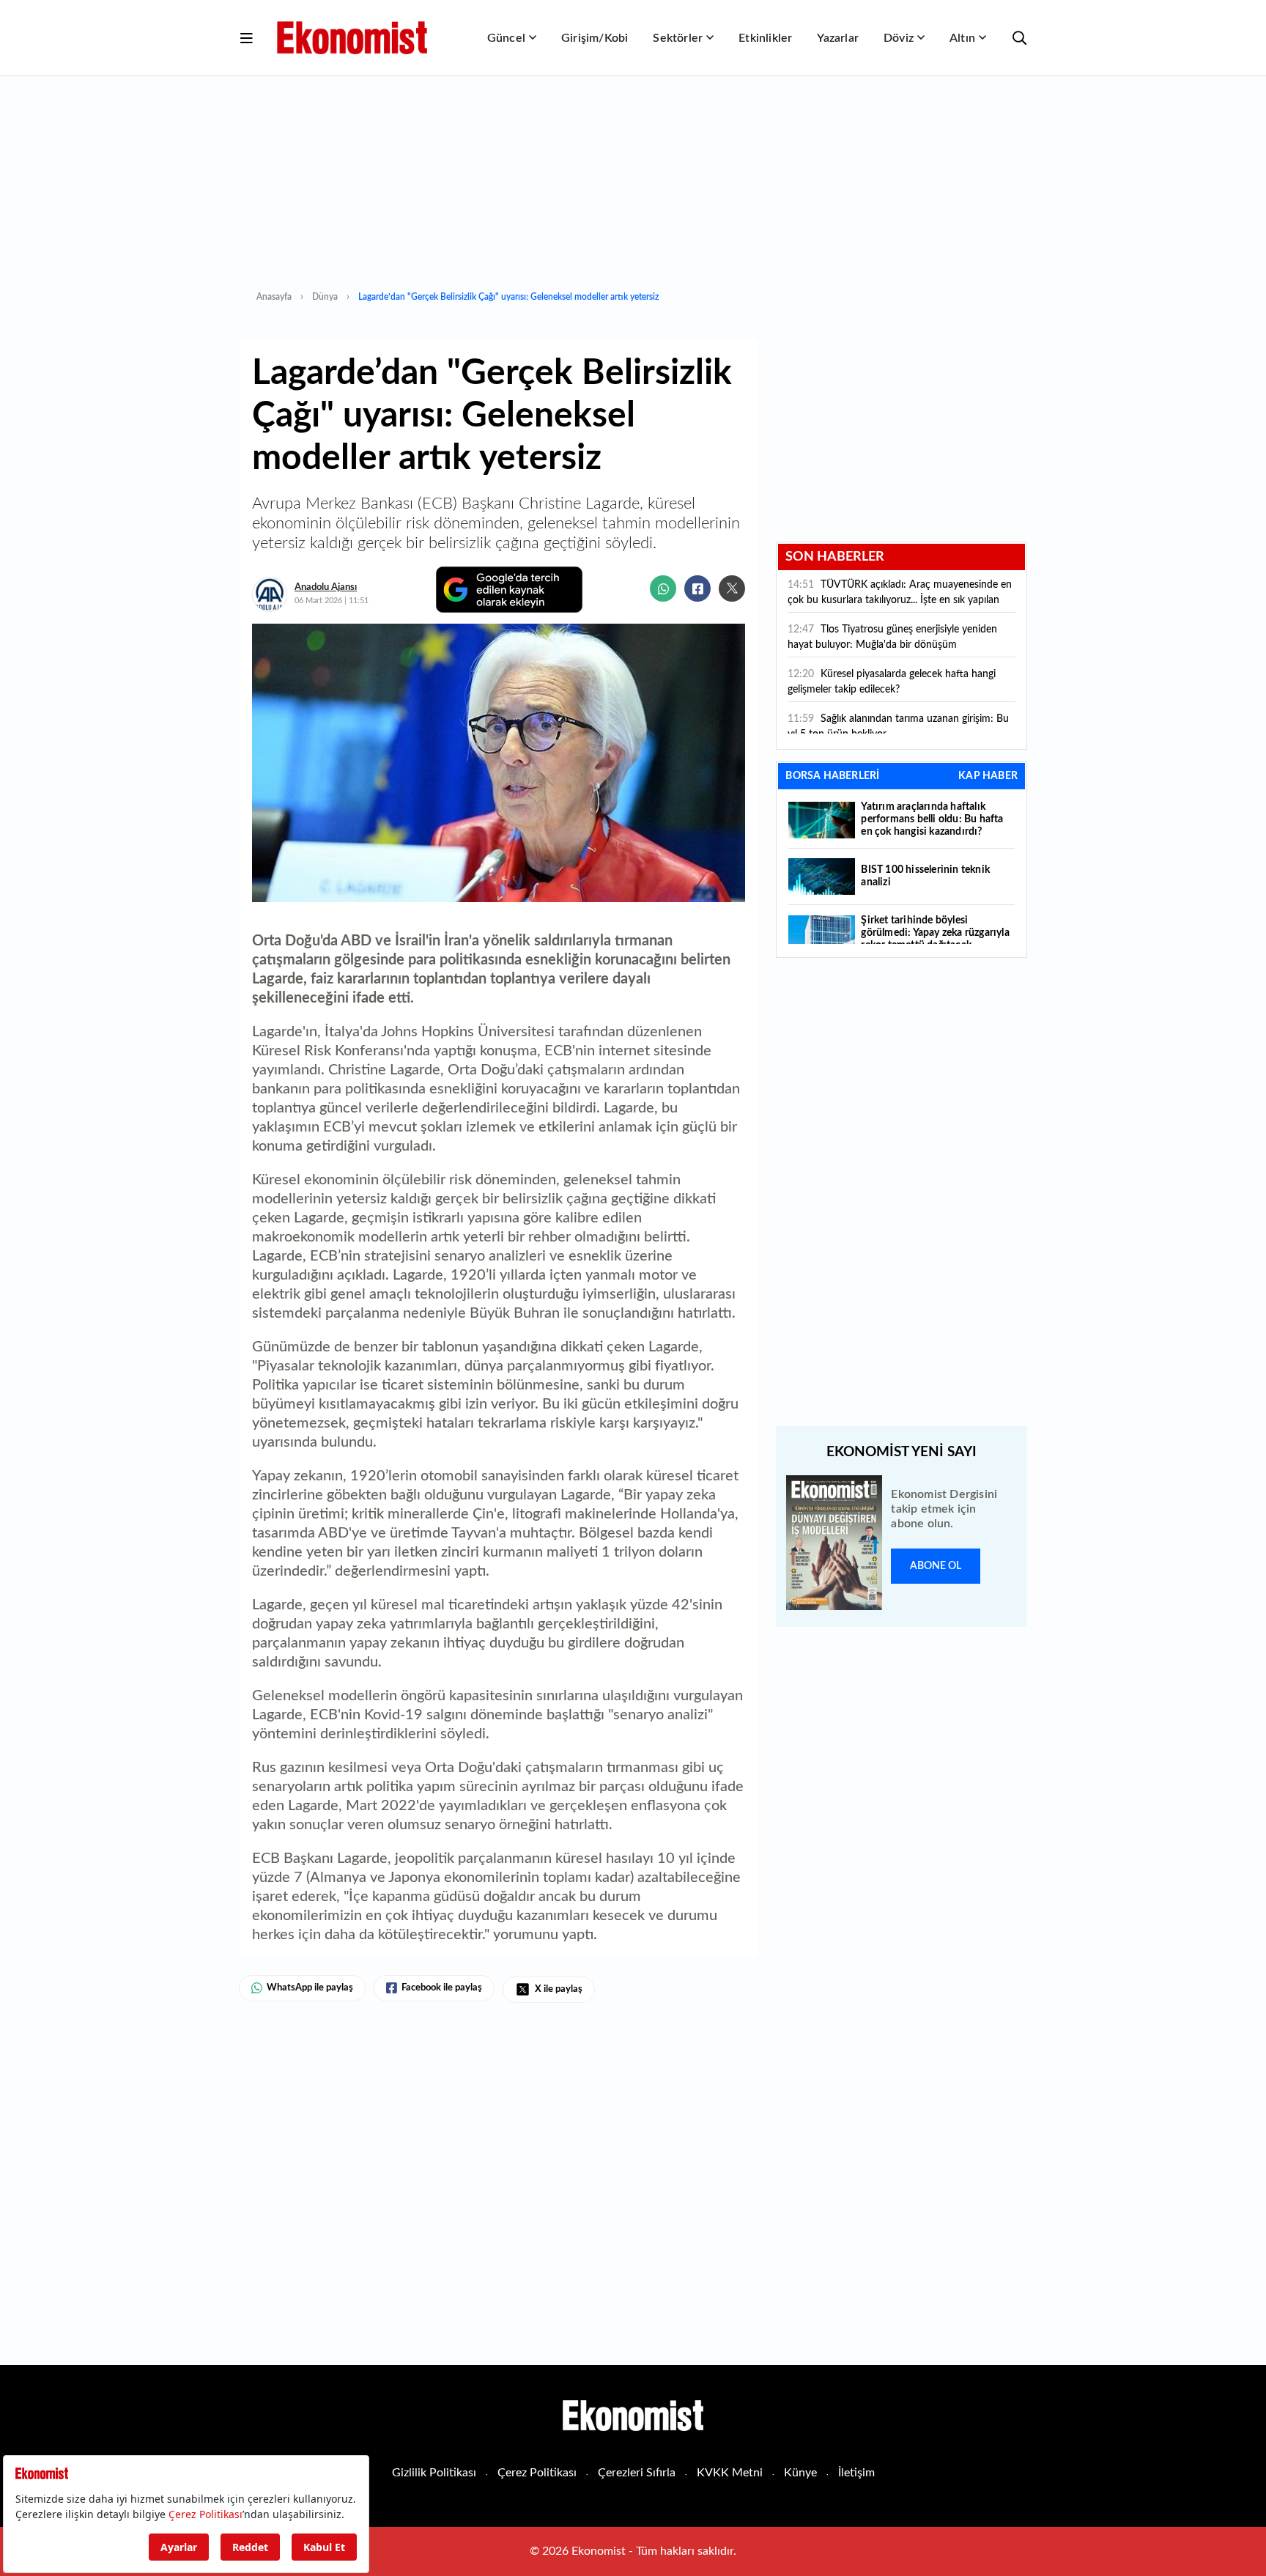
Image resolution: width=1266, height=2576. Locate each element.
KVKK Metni (730, 2473)
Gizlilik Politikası (434, 2473)
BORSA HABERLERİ (832, 776)
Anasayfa (274, 297)
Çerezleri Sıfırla (637, 2473)
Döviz (899, 38)
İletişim (856, 2473)
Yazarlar (838, 38)
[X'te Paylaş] (732, 588)
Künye (800, 2473)
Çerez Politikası (537, 2473)
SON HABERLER (835, 557)
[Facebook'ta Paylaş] (697, 588)
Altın (962, 38)
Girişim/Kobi (595, 38)
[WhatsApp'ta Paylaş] (663, 588)
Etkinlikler (765, 38)
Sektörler (678, 38)
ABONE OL (936, 1566)
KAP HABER (988, 776)
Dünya (325, 297)
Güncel (506, 38)
